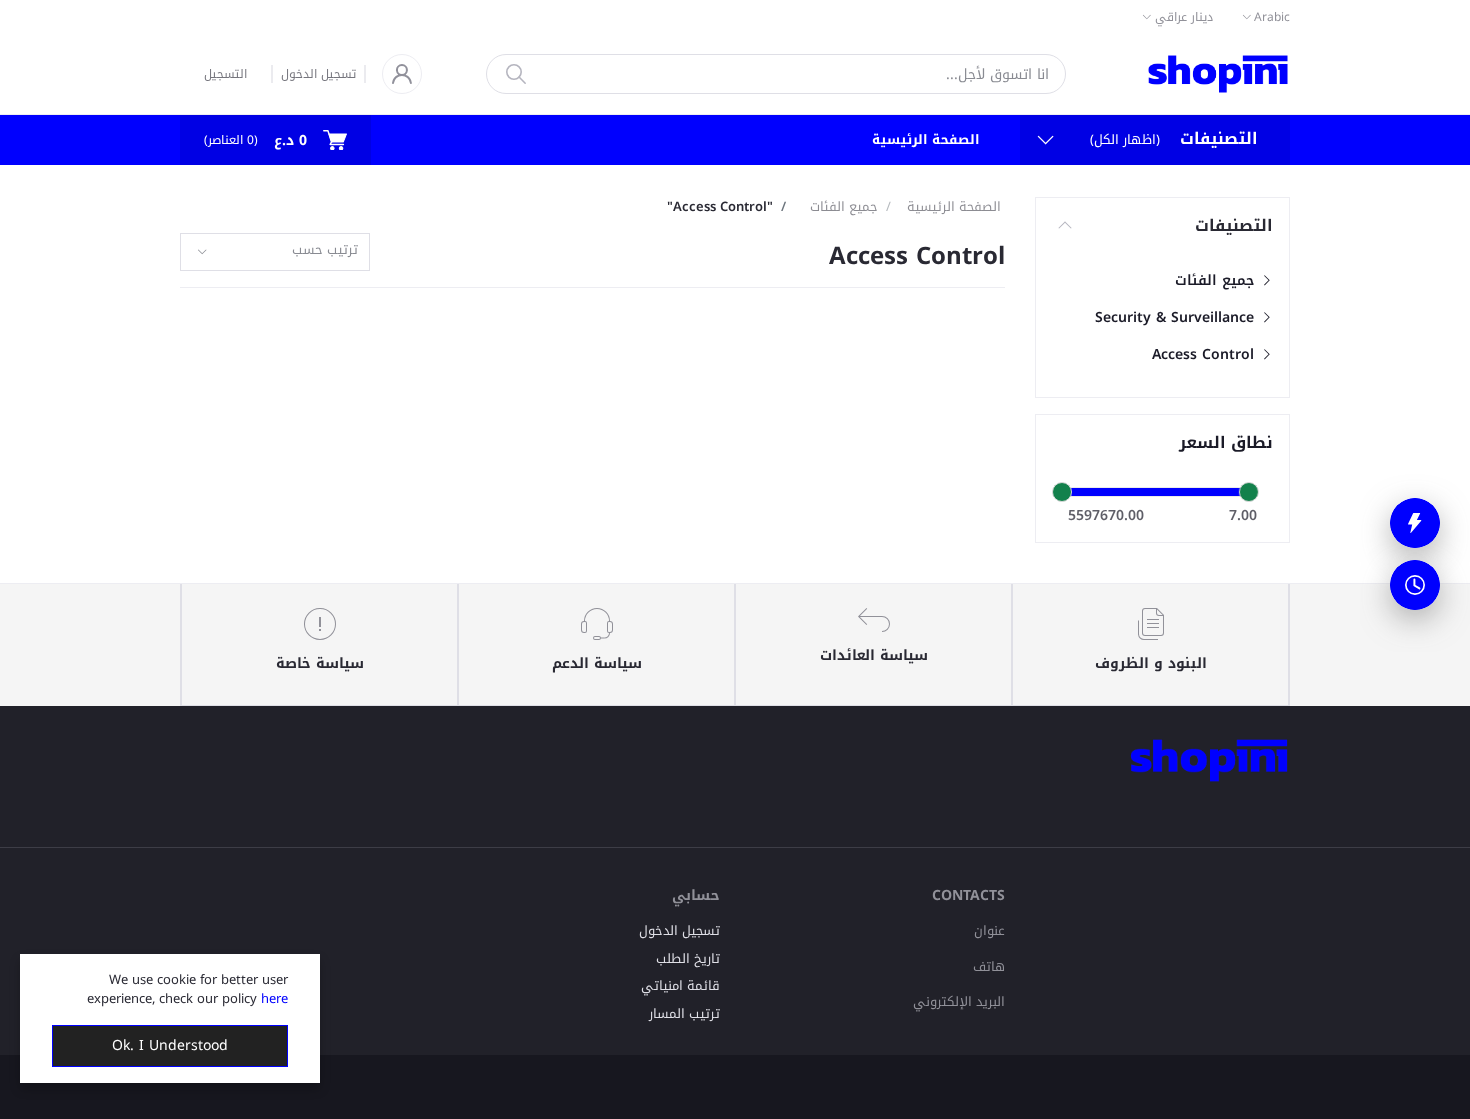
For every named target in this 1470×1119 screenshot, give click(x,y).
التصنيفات (1234, 226)
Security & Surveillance (1177, 317)
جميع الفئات (1217, 280)
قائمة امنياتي (680, 985)
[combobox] (275, 252)
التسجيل (225, 74)
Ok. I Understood (170, 1045)
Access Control (1205, 354)
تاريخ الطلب (688, 958)
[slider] (1062, 492)
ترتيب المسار (684, 1013)
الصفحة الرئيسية (926, 139)
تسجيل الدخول (318, 74)
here (274, 998)
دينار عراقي (1184, 17)
